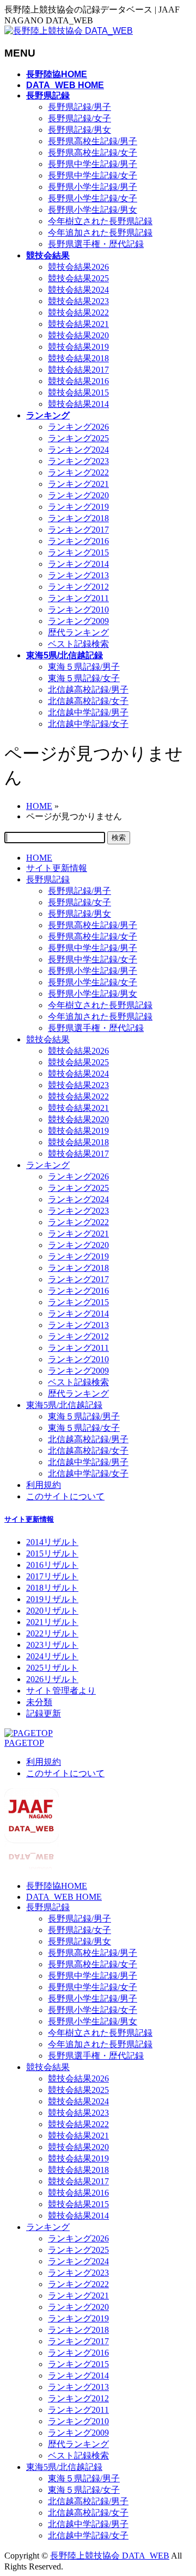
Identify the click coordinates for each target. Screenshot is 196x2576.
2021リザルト (52, 1622)
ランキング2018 (78, 518)
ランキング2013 (78, 575)
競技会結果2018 (78, 358)
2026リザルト (52, 1679)
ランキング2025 (78, 438)
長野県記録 (48, 879)
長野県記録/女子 (79, 118)
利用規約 (44, 1485)
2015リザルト (52, 1553)
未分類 (39, 1702)
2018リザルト (52, 1588)
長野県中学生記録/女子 (93, 175)
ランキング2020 (78, 495)
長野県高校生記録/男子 (93, 141)
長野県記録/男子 (79, 107)
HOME (39, 858)
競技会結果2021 (78, 324)
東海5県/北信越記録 (64, 1405)
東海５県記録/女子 (84, 678)
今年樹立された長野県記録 (100, 221)
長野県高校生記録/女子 (93, 153)
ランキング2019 (78, 507)
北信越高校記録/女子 (88, 701)
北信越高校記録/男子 (88, 690)
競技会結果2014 (78, 404)
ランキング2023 (78, 461)
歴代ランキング (78, 632)
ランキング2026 (78, 427)
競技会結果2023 (78, 301)
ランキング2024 (78, 450)
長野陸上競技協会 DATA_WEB (110, 2556)
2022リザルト (52, 1633)
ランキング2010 (78, 610)
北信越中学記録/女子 (88, 724)
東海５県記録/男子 (84, 667)
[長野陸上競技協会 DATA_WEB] (69, 31)
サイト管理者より (61, 1691)
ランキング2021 (78, 484)
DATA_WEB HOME (64, 1897)
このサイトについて (65, 1496)
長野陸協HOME (57, 1886)
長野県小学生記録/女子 (93, 198)
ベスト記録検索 (78, 644)
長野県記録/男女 (79, 130)
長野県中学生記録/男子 (93, 164)
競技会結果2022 (78, 313)
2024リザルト (52, 1656)
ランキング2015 (78, 552)
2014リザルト (52, 1542)
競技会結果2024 (78, 290)
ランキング (48, 1165)
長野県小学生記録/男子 (93, 187)
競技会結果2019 (78, 347)
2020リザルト (52, 1611)
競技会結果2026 (78, 267)
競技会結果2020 (78, 335)
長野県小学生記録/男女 (93, 210)
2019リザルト (52, 1599)
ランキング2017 (78, 530)
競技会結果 (48, 1039)
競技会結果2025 (78, 278)
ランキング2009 (78, 621)
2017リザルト (52, 1576)
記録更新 (44, 1713)
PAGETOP (24, 1743)
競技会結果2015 (78, 393)
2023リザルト (52, 1645)
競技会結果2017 (78, 370)
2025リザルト (52, 1668)
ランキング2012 (78, 587)
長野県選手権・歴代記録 (96, 244)
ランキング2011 (78, 598)
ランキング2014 (78, 564)
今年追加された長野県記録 (100, 233)
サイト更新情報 (57, 868)
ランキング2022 (78, 472)
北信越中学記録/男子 (88, 712)
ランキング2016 (78, 541)
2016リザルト (52, 1565)
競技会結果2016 (78, 381)
